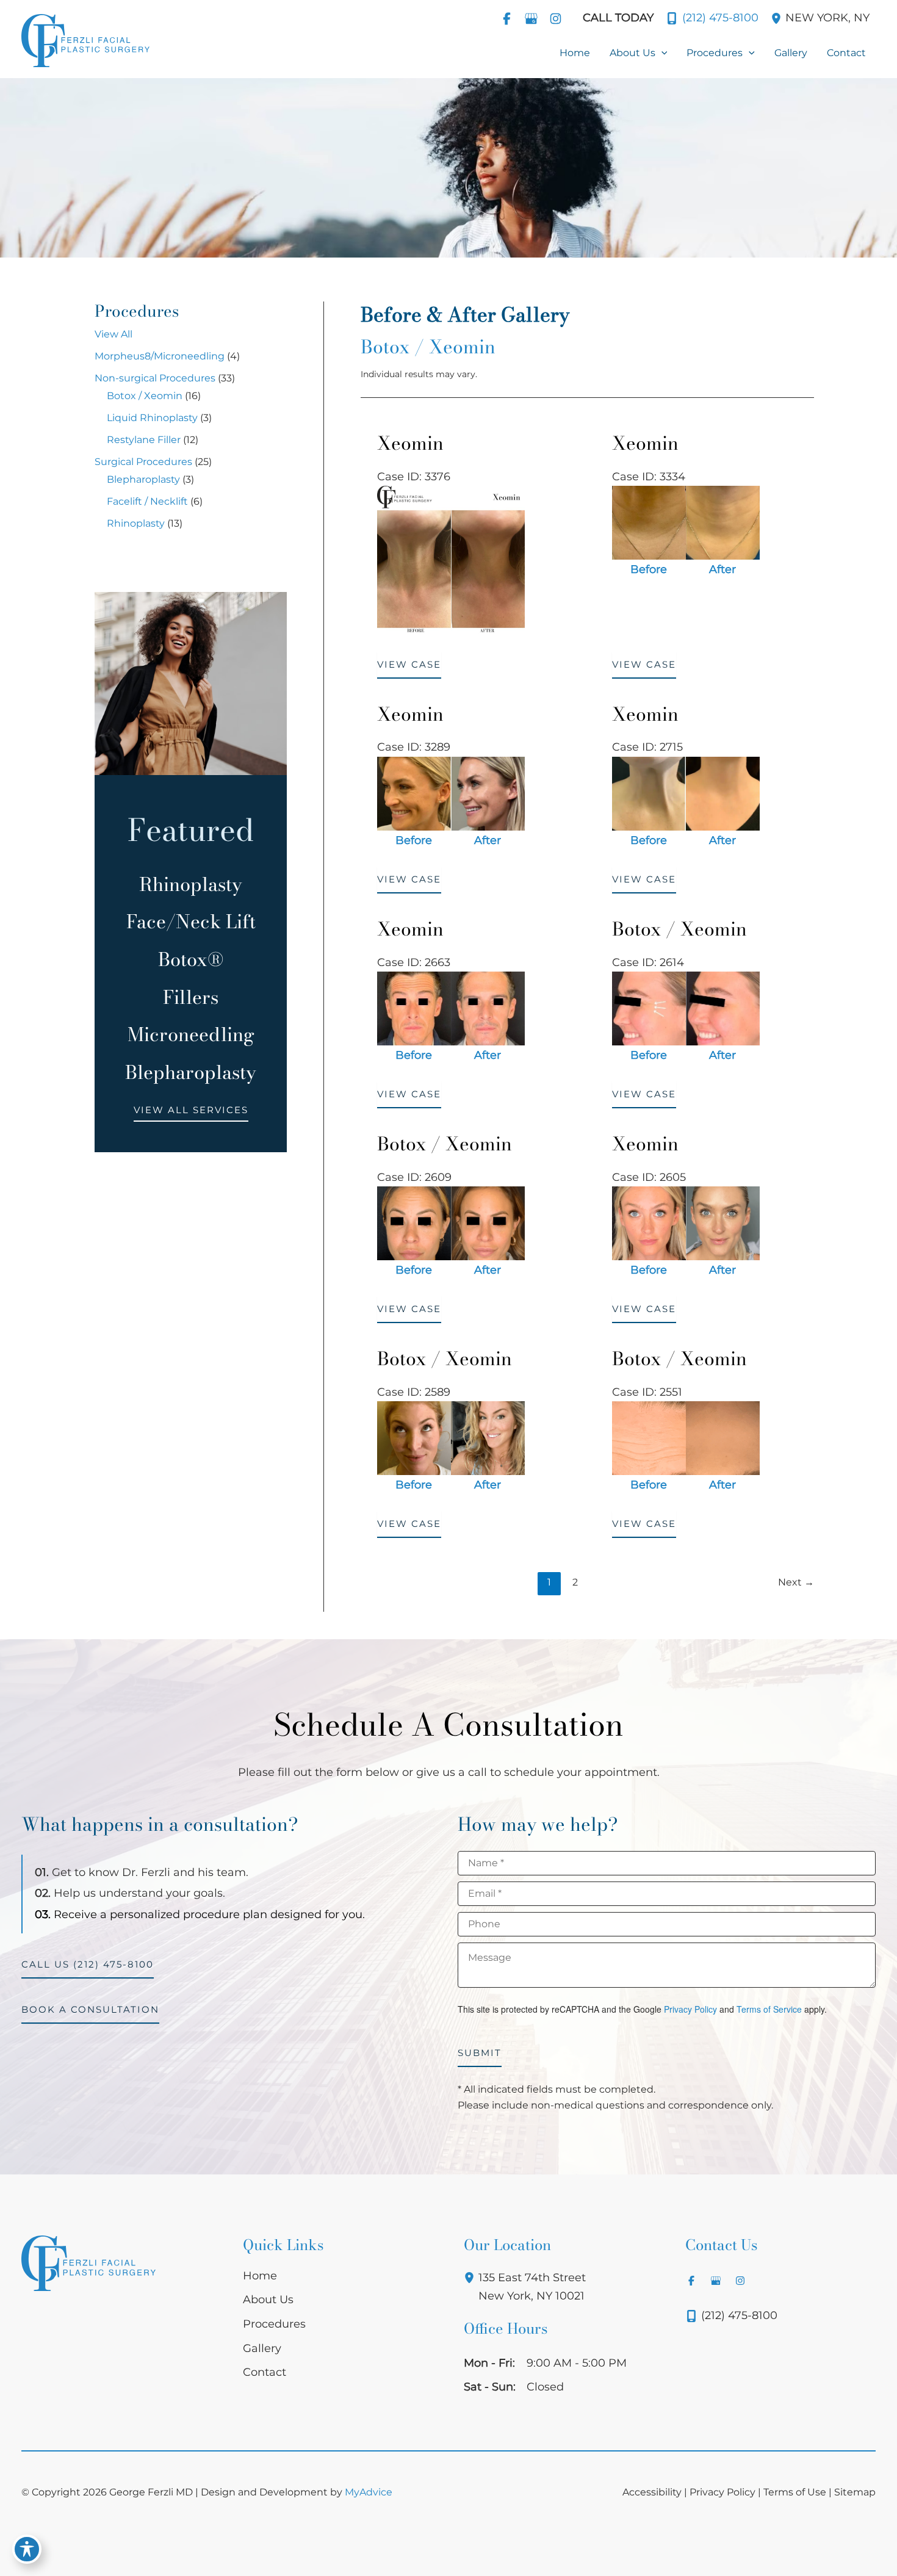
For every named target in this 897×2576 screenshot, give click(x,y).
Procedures (274, 2324)
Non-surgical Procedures (155, 378)
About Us (268, 2300)
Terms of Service (769, 2009)
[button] (661, 53)
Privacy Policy (690, 2009)
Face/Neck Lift (191, 922)
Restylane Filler (144, 440)
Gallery (262, 2348)
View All (113, 334)
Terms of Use (795, 2492)
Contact (265, 2372)
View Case (409, 664)
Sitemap (855, 2492)
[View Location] (778, 18)
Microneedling (191, 1034)
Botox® (191, 959)
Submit (480, 2053)
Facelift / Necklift (147, 501)
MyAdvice (369, 2492)
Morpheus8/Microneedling (160, 356)
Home (260, 2276)
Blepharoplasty (143, 479)
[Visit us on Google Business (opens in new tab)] (531, 18)
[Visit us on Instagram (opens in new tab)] (555, 18)
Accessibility (652, 2492)
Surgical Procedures (143, 462)
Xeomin (410, 443)
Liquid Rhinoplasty (152, 418)
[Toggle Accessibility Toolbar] (27, 2549)
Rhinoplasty (136, 523)
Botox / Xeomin (145, 396)
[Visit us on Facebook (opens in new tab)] (506, 18)
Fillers (191, 997)
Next (796, 1582)
